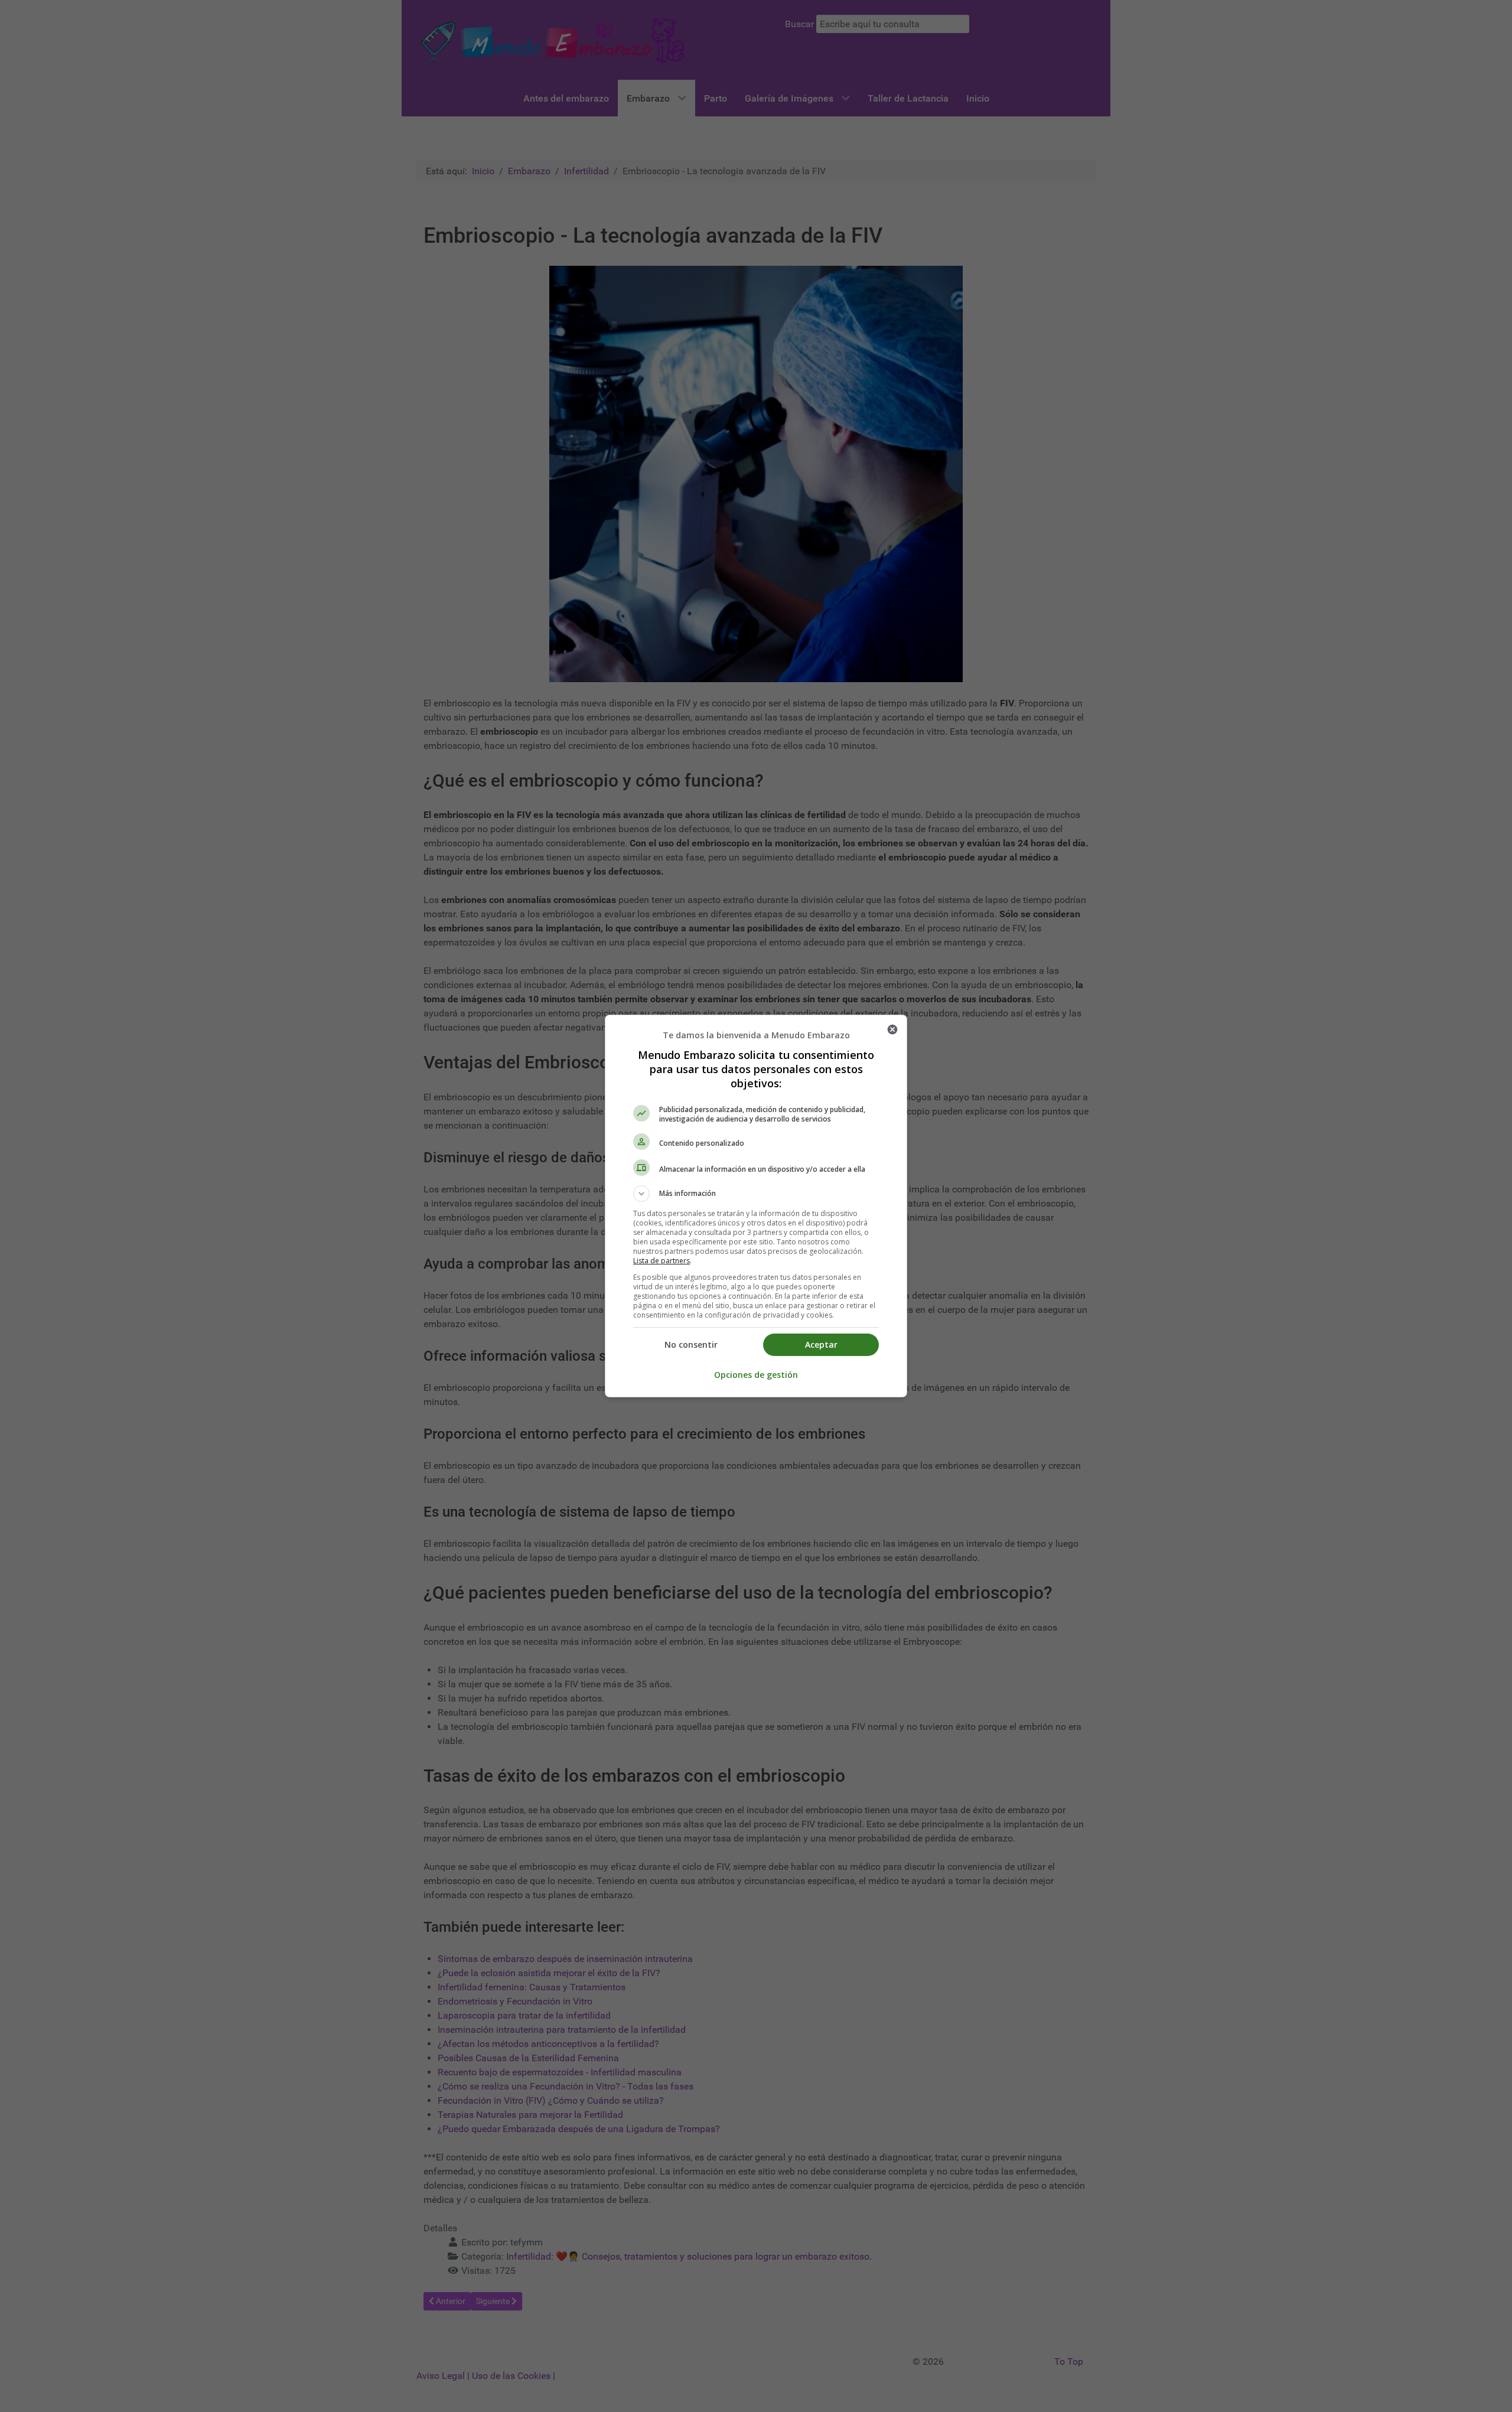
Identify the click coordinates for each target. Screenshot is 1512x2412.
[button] (756, 1194)
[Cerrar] (892, 1029)
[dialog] (756, 1206)
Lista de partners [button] (661, 1261)
